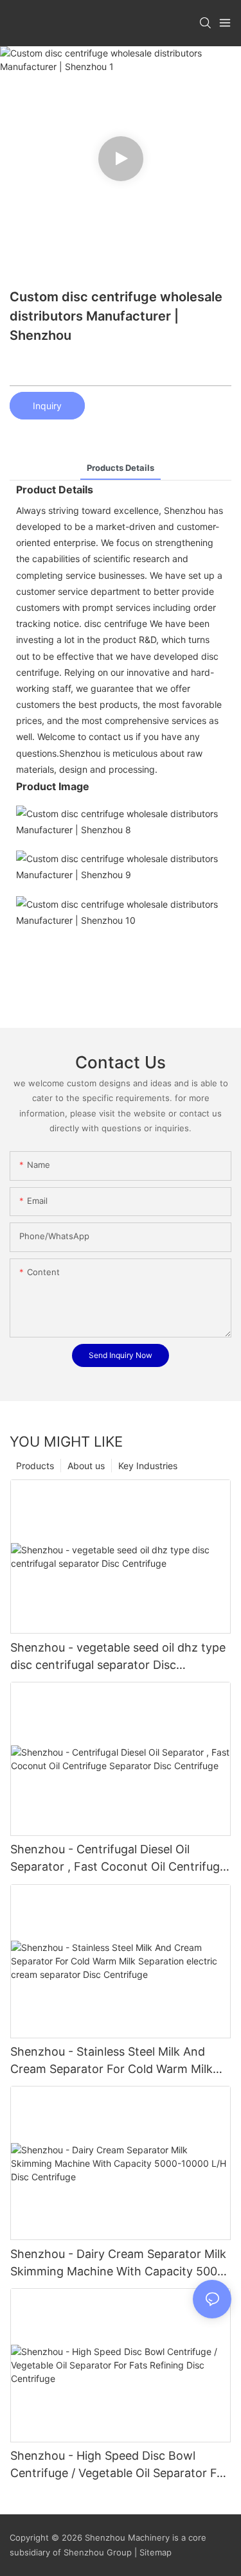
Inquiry (47, 406)
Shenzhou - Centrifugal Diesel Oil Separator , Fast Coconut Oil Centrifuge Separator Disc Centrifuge (118, 1859)
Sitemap (154, 2552)
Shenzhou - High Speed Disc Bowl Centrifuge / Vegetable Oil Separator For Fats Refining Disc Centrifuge (119, 2465)
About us (86, 1466)
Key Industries (148, 1466)
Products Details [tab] (121, 468)
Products (35, 1466)
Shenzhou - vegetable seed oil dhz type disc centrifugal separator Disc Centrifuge (118, 1657)
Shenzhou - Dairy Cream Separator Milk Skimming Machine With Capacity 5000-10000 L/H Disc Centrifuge (120, 2263)
